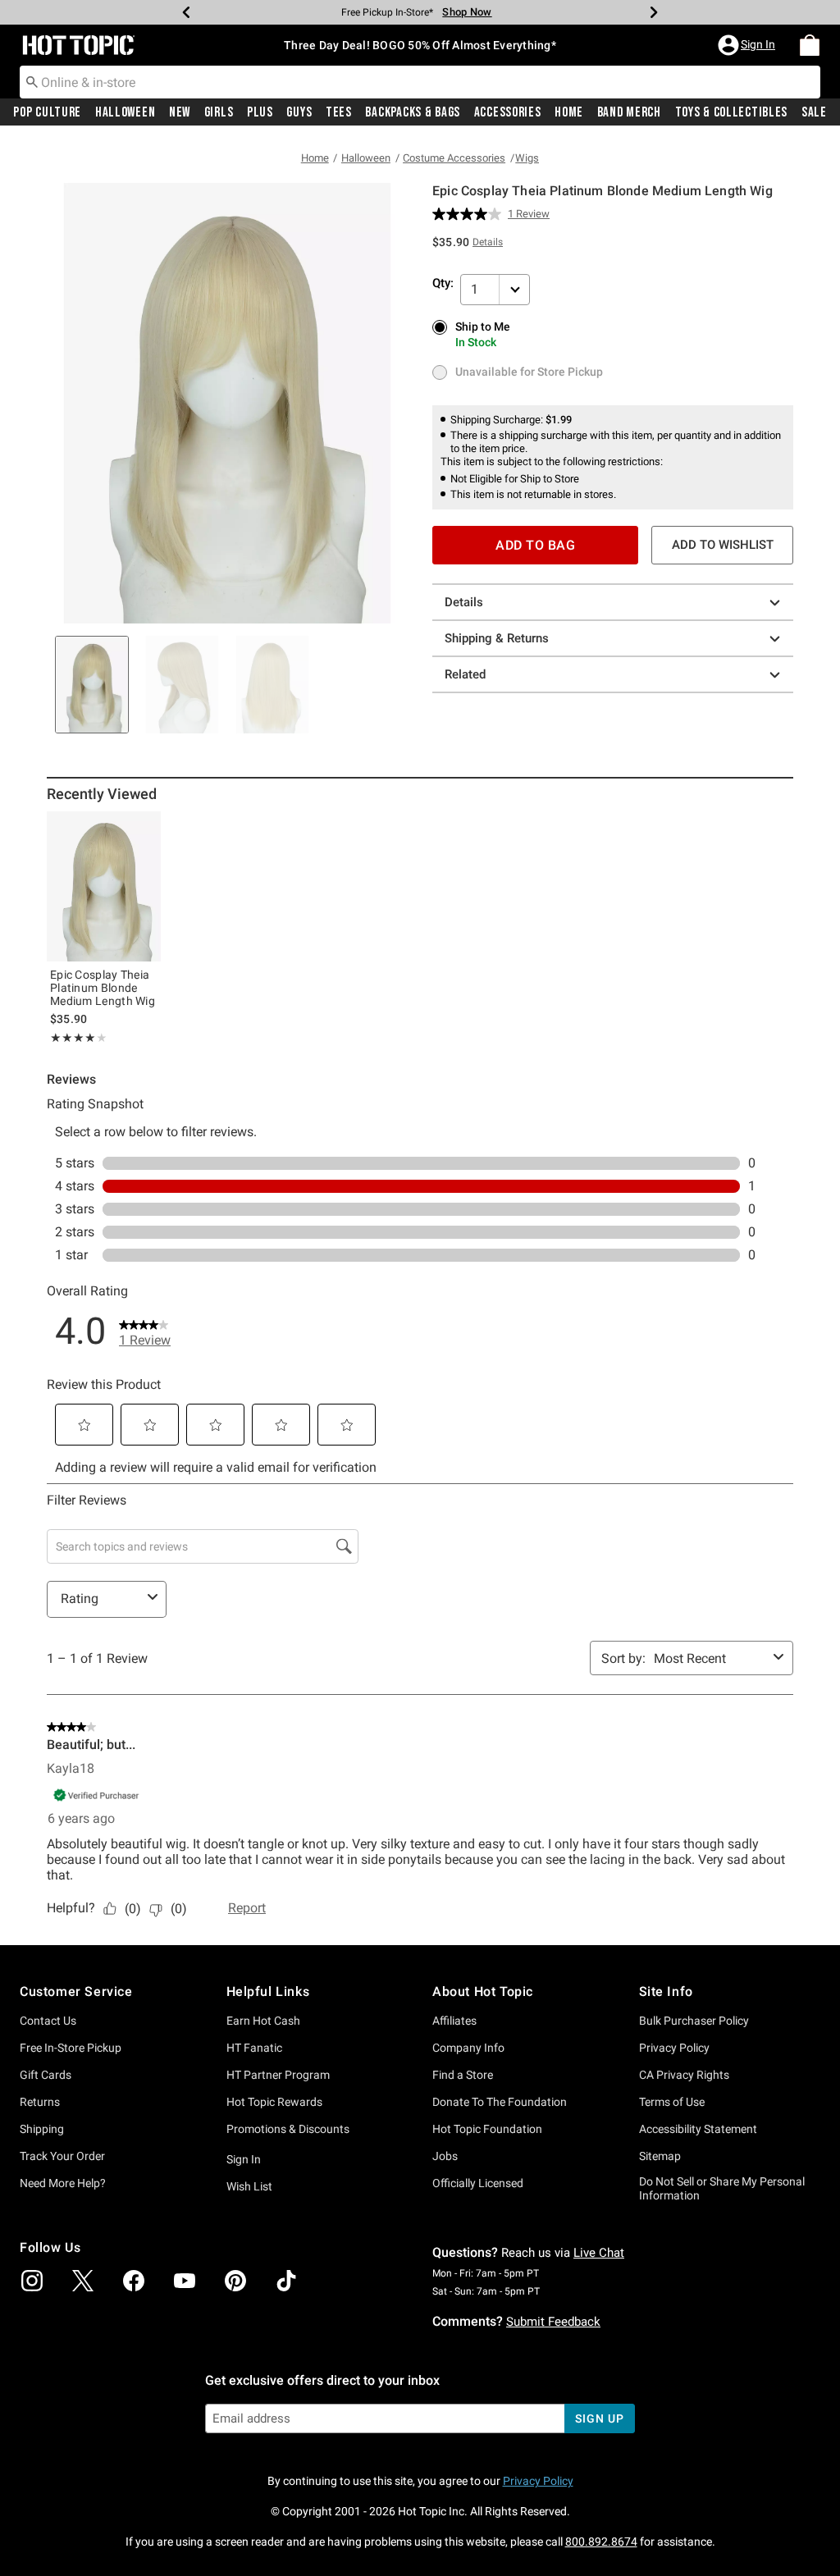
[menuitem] (810, 45)
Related (465, 674)
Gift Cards (46, 2075)
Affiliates (454, 2021)
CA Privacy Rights (684, 2075)
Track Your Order (62, 2156)
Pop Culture (47, 112)
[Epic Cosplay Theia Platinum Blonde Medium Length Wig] (104, 886)
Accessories (508, 112)
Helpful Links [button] (268, 1991)
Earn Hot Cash (263, 2021)
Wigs (527, 158)
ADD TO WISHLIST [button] (723, 545)
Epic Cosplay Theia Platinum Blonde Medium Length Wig (103, 988)
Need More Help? (63, 2183)
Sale (814, 112)
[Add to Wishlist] (144, 828)
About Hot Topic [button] (483, 1991)
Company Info (468, 2048)
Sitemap (660, 2156)
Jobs (445, 2156)
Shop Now (467, 12)
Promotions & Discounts (288, 2129)
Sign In (244, 2159)
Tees (339, 112)
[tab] (92, 685)
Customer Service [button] (76, 1991)
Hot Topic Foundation (487, 2129)
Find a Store (463, 2075)
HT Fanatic (254, 2048)
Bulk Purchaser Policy (694, 2021)
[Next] (654, 12)
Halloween (125, 112)
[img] (32, 2281)
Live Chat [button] (599, 2253)
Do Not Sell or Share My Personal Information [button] (722, 2188)
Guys (299, 112)
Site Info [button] (666, 1991)
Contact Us (48, 2021)
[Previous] (186, 12)
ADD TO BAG (535, 545)
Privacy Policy (674, 2048)
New (180, 112)
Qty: (443, 283)
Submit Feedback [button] (553, 2322)
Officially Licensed (478, 2183)
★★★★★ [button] (73, 1038)
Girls (219, 112)
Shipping (42, 2129)
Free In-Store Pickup (71, 2048)
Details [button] (488, 242)
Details (464, 602)
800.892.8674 (601, 2542)
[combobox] (420, 82)
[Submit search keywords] (32, 81)
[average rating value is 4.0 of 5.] (470, 214)
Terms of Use (672, 2102)
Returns (40, 2102)
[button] (748, 45)
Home (569, 112)
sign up (599, 2418)
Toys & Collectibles (732, 112)
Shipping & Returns (497, 638)
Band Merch (629, 112)
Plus (260, 112)
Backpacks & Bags (413, 112)
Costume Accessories (454, 158)
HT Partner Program (278, 2075)
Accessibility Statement (698, 2129)
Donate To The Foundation (500, 2102)
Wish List (249, 2186)
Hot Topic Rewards (274, 2102)
